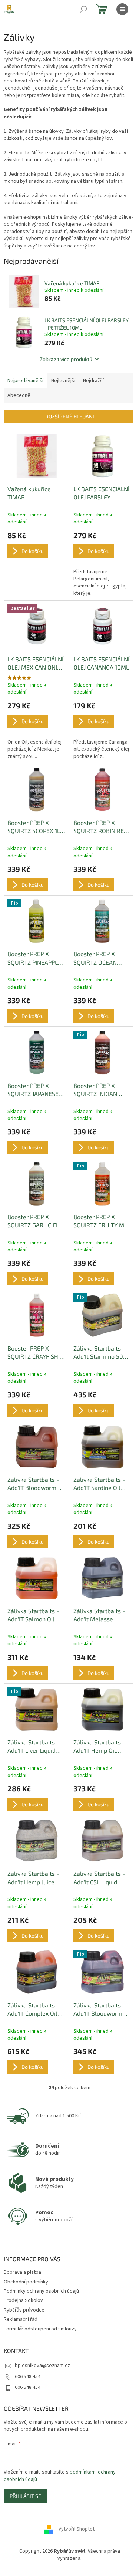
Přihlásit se (25, 2496)
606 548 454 (28, 2377)
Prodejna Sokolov (23, 2300)
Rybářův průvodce (24, 2310)
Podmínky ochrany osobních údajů (41, 2291)
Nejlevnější (63, 381)
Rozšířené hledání (70, 416)
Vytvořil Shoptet (77, 2529)
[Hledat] (83, 9)
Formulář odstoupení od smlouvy (40, 2329)
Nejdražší (93, 381)
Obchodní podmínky (26, 2282)
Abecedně (19, 395)
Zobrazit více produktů (66, 359)
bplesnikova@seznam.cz (42, 2366)
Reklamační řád (21, 2319)
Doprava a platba (22, 2272)
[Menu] (122, 9)
